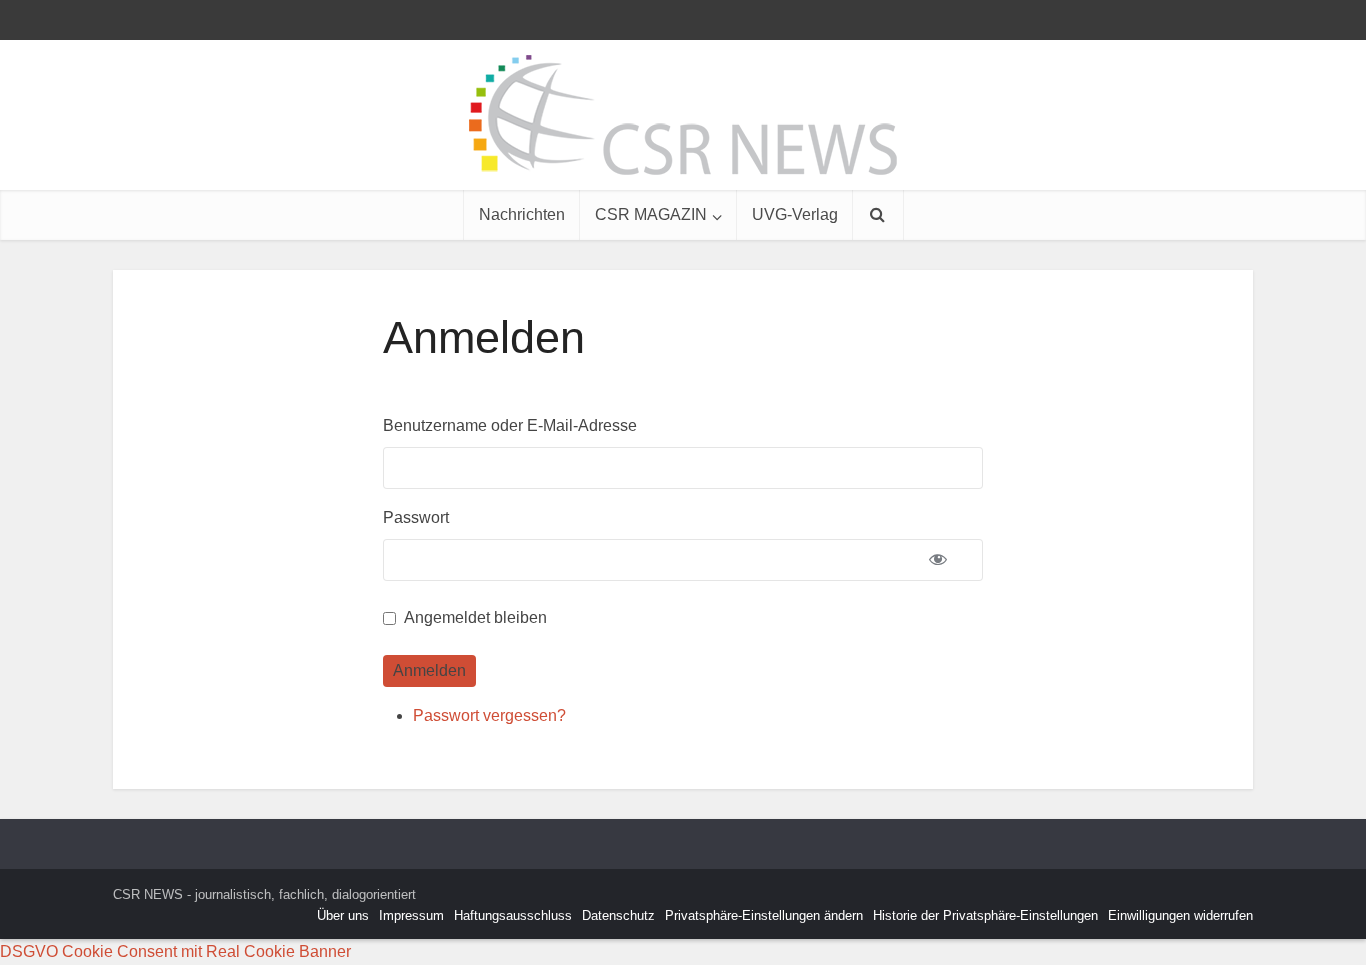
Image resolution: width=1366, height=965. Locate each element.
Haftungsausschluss (513, 915)
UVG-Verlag (795, 214)
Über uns (343, 915)
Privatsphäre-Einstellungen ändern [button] (764, 915)
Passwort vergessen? (489, 715)
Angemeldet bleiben (475, 617)
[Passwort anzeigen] (938, 560)
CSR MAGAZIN (651, 214)
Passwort (416, 517)
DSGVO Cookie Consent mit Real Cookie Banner (175, 951)
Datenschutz (618, 915)
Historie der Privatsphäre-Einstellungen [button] (985, 915)
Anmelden (429, 670)
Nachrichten (522, 214)
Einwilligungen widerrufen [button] (1180, 915)
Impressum (411, 915)
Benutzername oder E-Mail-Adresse (510, 425)
